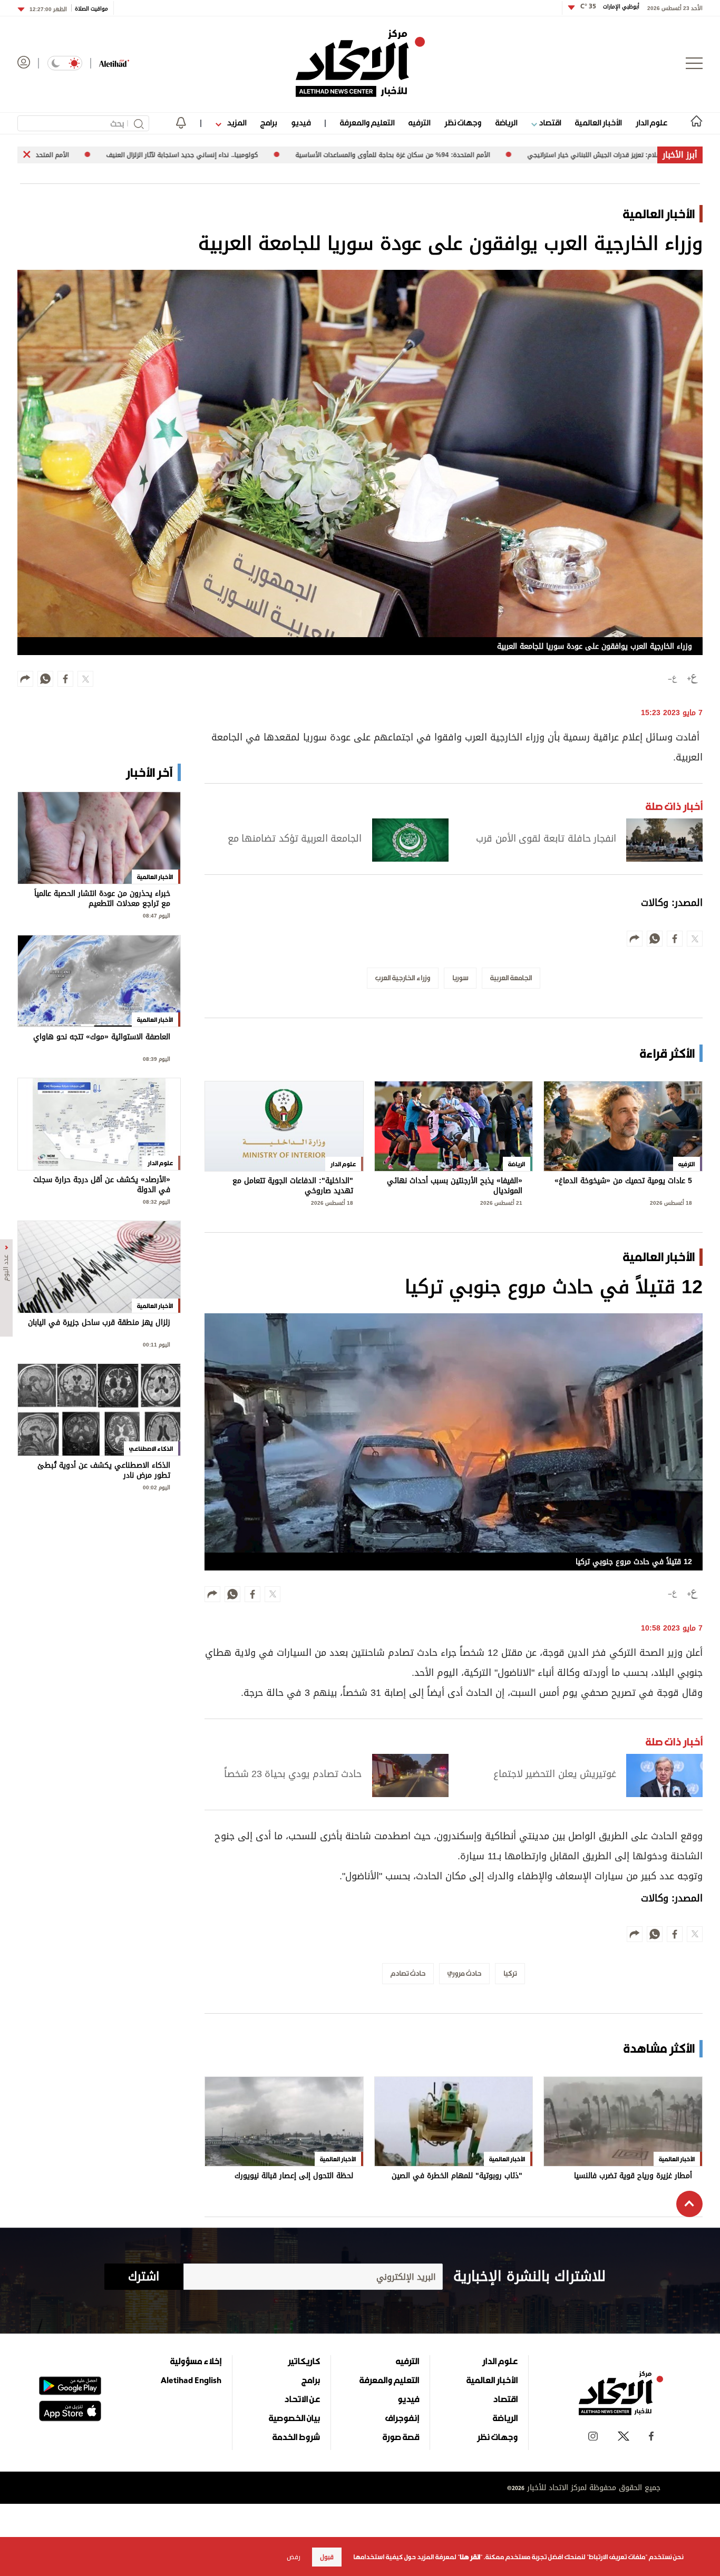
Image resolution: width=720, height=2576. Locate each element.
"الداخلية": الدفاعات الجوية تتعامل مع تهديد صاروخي (293, 1186)
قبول (327, 2557)
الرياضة (506, 123)
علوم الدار (651, 123)
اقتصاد (549, 123)
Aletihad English (191, 2380)
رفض (294, 2557)
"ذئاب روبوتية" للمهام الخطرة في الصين (457, 2177)
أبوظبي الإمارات (610, 7)
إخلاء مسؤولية (196, 2361)
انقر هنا (470, 2557)
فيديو (301, 123)
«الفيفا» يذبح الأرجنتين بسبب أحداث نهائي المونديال (455, 1186)
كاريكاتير (304, 2361)
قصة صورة (401, 2437)
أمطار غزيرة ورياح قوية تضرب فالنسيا (633, 2177)
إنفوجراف (402, 2418)
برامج (269, 123)
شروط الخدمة (296, 2437)
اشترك (144, 2277)
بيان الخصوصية (294, 2418)
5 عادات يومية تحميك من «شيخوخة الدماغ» (623, 1182)
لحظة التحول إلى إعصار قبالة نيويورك (294, 2177)
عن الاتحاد (302, 2399)
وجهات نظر (463, 123)
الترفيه (419, 123)
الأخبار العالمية (598, 123)
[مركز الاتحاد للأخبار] (360, 63)
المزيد (236, 123)
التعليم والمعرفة (367, 123)
